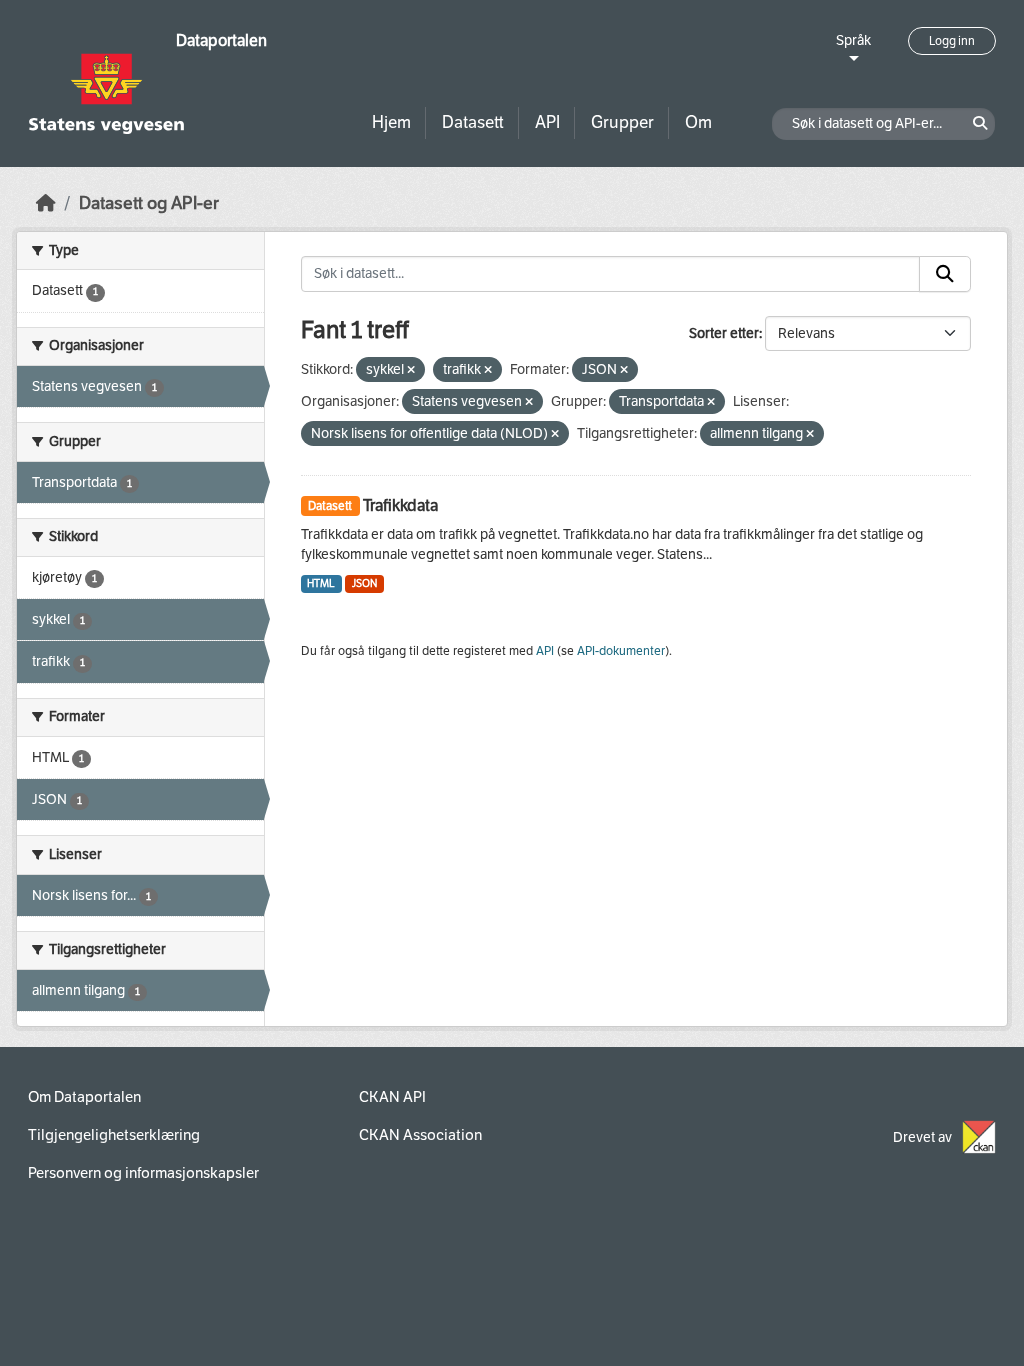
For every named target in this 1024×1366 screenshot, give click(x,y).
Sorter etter (724, 333)
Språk (853, 40)
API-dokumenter (621, 651)
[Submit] (945, 274)
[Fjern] (411, 370)
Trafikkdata (400, 505)
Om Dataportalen (84, 1097)
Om (698, 122)
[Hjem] (46, 203)
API (547, 122)
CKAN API (392, 1097)
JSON (364, 583)
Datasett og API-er (149, 203)
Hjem (391, 122)
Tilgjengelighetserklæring (114, 1135)
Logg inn (952, 41)
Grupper (622, 122)
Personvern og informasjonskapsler (143, 1173)
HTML (321, 583)
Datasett (473, 122)
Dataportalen (221, 40)
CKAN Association (420, 1135)
